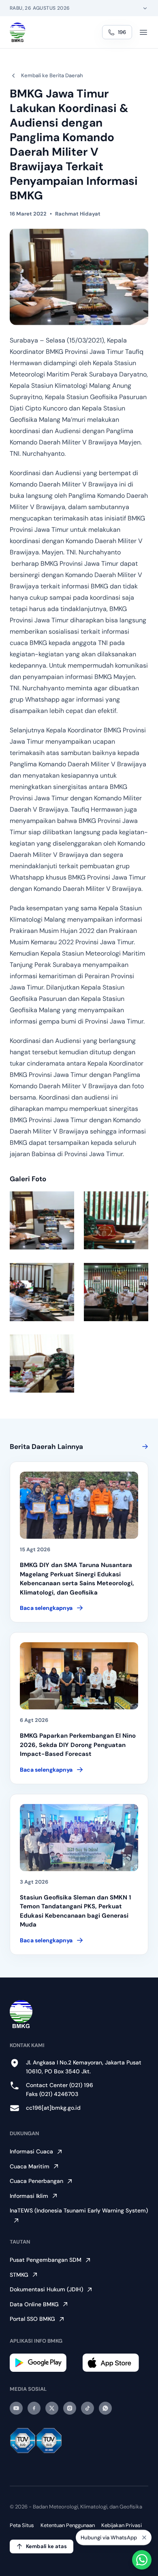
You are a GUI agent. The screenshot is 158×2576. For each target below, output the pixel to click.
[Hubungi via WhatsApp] (142, 2560)
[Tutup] (144, 2536)
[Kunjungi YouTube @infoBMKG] (16, 2408)
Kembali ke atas (46, 2546)
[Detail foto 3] (42, 1292)
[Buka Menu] (143, 32)
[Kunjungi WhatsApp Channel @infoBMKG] (105, 2408)
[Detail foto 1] (42, 1220)
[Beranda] (18, 32)
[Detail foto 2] (116, 1220)
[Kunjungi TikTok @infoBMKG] (88, 2408)
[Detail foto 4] (116, 1292)
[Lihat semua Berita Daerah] (143, 1447)
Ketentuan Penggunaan (68, 2525)
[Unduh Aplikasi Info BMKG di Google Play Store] (43, 2363)
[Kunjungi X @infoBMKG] (52, 2408)
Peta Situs (22, 2525)
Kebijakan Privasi (122, 2525)
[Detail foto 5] (42, 1363)
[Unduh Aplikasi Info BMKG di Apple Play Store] (115, 2363)
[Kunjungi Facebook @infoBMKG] (34, 2408)
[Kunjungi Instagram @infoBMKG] (70, 2408)
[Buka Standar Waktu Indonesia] (145, 8)
